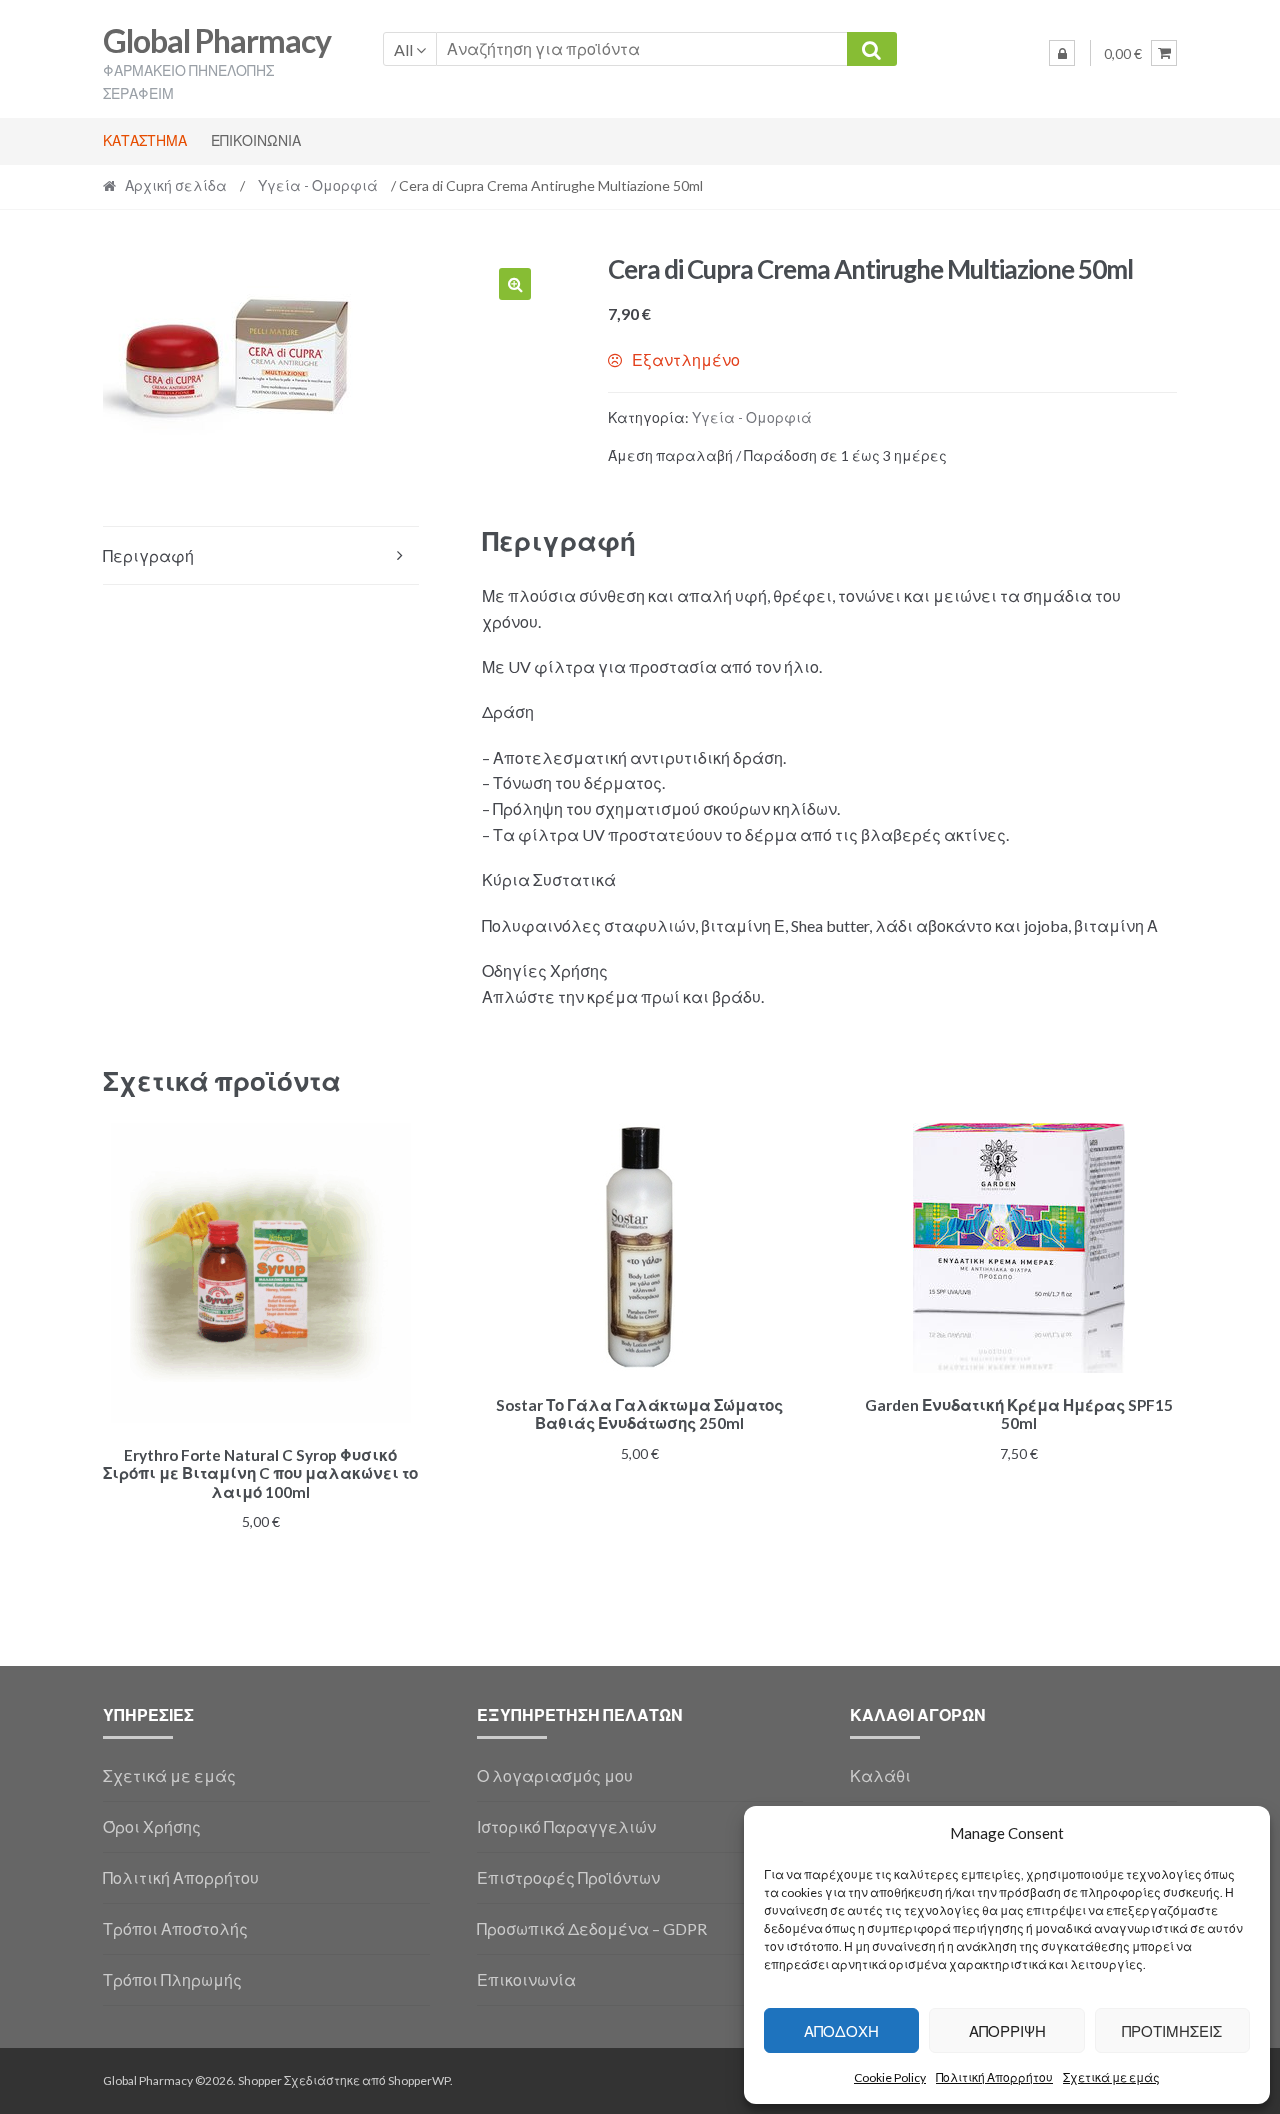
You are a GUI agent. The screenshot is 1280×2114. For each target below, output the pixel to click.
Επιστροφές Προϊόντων (568, 1877)
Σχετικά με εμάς (1111, 2077)
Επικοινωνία (256, 140)
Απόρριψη (1007, 2031)
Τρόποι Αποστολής (175, 1928)
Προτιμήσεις (1172, 2031)
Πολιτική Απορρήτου (994, 2077)
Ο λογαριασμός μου (555, 1775)
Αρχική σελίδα (176, 185)
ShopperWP (419, 2080)
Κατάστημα (145, 140)
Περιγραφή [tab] (148, 555)
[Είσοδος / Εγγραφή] (1062, 53)
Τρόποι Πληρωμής (172, 1979)
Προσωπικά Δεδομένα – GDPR (592, 1928)
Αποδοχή (841, 2031)
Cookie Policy (890, 2077)
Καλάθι (880, 1775)
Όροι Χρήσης (152, 1826)
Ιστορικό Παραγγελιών (566, 1826)
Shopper (260, 2080)
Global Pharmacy (217, 40)
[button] (515, 284)
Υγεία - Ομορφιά (318, 185)
